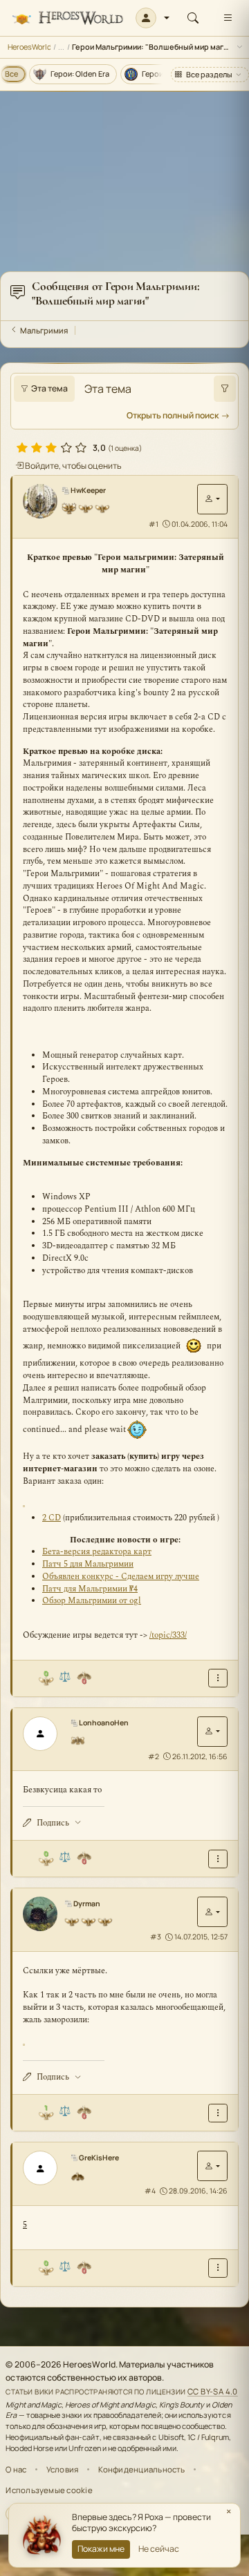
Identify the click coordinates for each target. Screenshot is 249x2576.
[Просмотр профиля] (41, 501)
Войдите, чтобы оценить (73, 466)
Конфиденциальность (142, 2469)
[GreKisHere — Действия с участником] (212, 2166)
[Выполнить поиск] (225, 389)
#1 (154, 524)
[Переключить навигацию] (228, 18)
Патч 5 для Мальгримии (88, 1564)
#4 (150, 2191)
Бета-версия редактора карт (97, 1552)
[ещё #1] (218, 1678)
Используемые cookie (49, 2490)
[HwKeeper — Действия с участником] (212, 499)
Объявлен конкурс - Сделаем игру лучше (121, 1577)
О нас (16, 2469)
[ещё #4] (218, 2268)
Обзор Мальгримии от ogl (92, 1601)
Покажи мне (101, 2549)
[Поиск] (193, 18)
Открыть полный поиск (173, 415)
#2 (154, 1756)
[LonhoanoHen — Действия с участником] (212, 1732)
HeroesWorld (29, 47)
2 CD (52, 1518)
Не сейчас (159, 2549)
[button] (153, 18)
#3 (156, 1937)
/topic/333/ (168, 1635)
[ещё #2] (218, 1859)
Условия (63, 2469)
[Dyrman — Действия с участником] (212, 1912)
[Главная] (67, 18)
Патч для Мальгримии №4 (90, 1589)
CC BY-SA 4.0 (213, 2391)
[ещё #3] (218, 2113)
